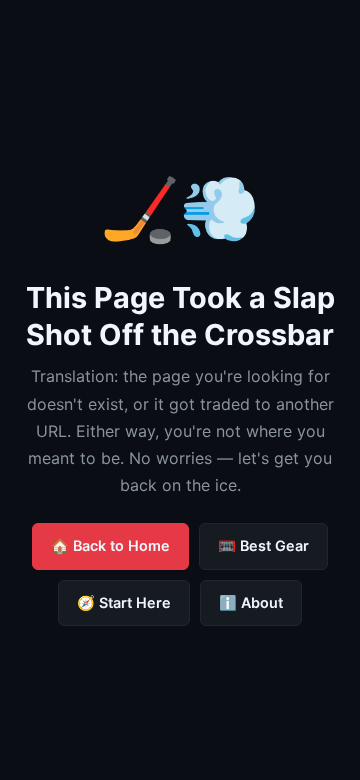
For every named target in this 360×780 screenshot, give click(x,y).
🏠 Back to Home (110, 545)
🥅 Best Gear (263, 545)
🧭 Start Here (124, 602)
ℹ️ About (251, 602)
